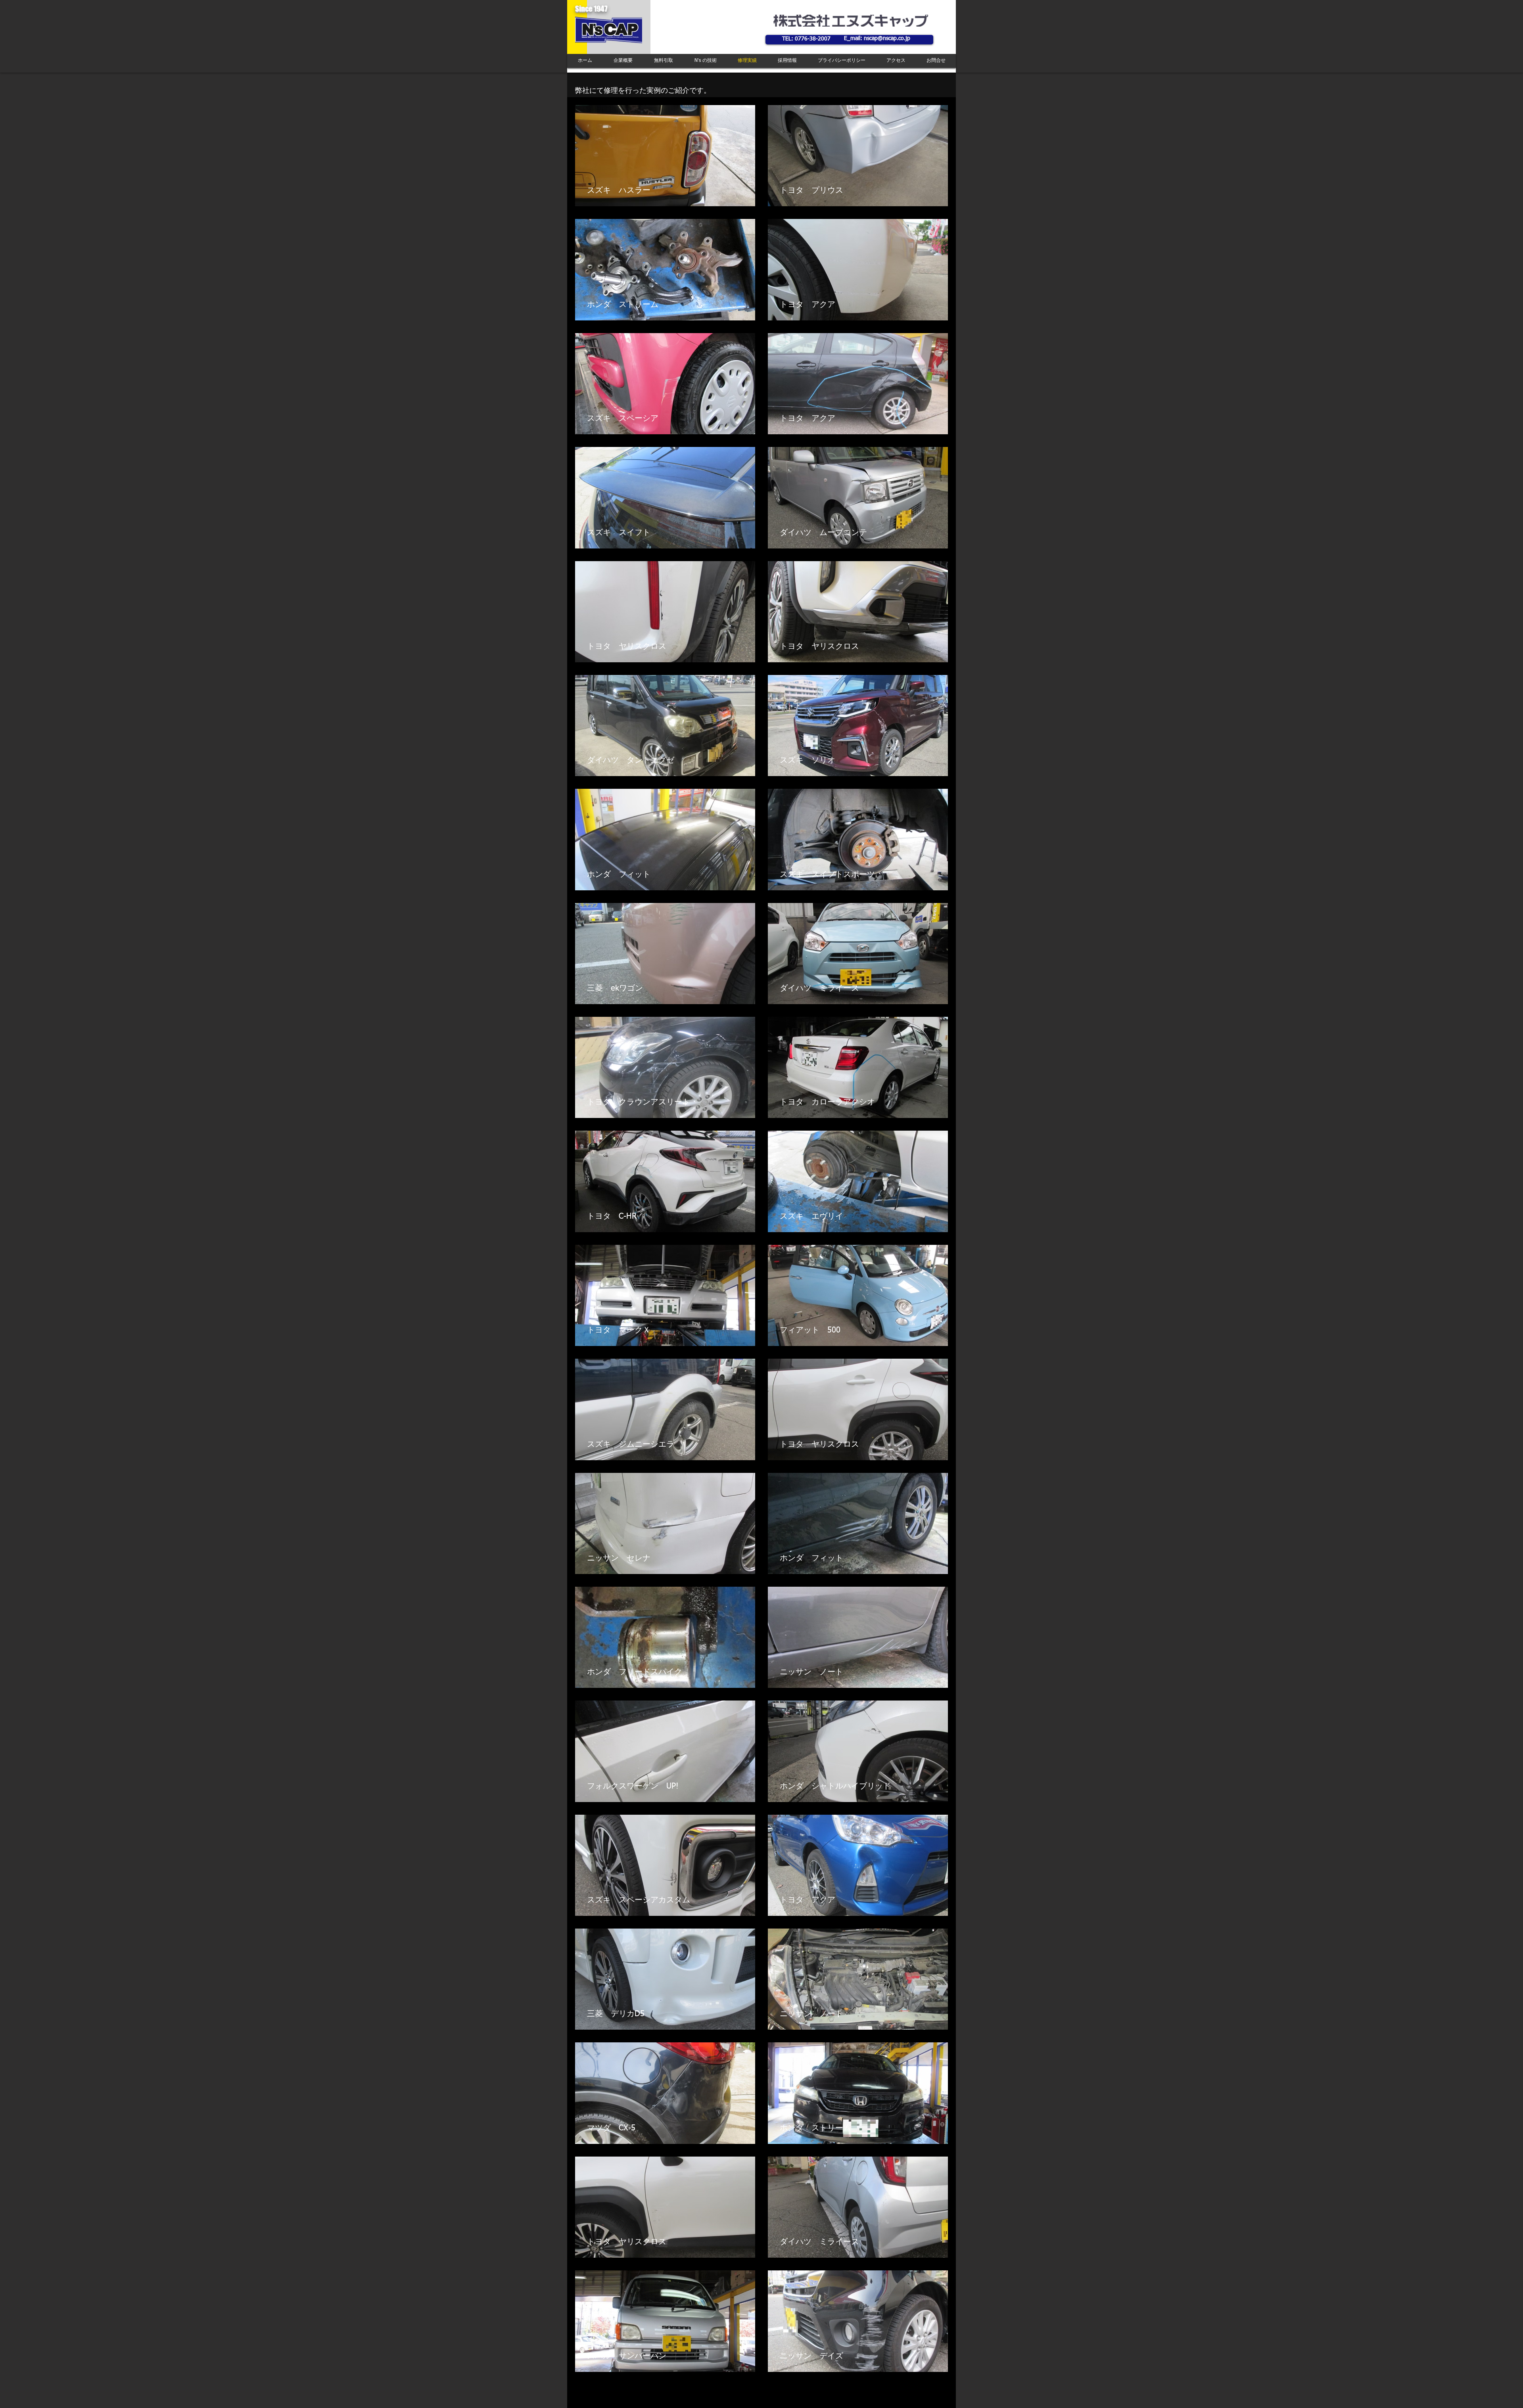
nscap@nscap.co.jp (887, 38)
